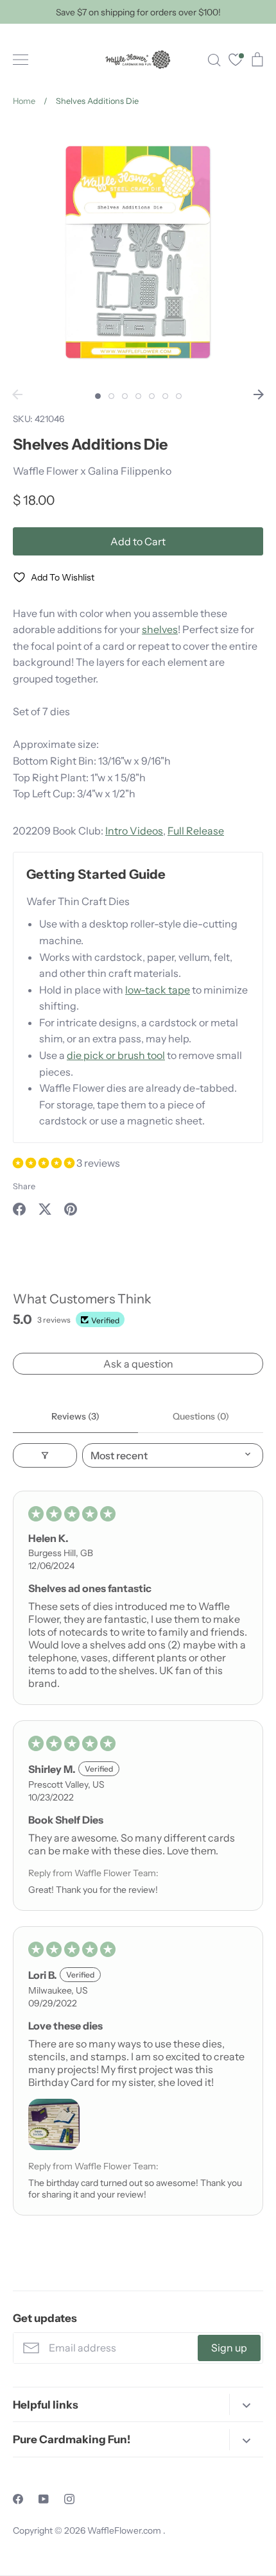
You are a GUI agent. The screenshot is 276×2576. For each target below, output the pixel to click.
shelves (160, 629)
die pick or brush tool (116, 1055)
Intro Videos (134, 831)
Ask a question (138, 1364)
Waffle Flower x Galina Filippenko (92, 471)
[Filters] (45, 1455)
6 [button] (165, 396)
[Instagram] (69, 2499)
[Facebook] (18, 2499)
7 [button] (179, 396)
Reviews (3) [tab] (75, 1416)
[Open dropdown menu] (246, 2404)
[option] (138, 252)
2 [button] (111, 396)
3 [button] (125, 396)
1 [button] (98, 396)
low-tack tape (158, 990)
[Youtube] (44, 2499)
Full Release (196, 831)
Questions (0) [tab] (201, 1416)
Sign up (229, 2348)
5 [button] (152, 396)
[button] (45, 1163)
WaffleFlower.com (125, 2530)
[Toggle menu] (21, 60)
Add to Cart (138, 541)
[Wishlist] (236, 61)
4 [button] (138, 396)
